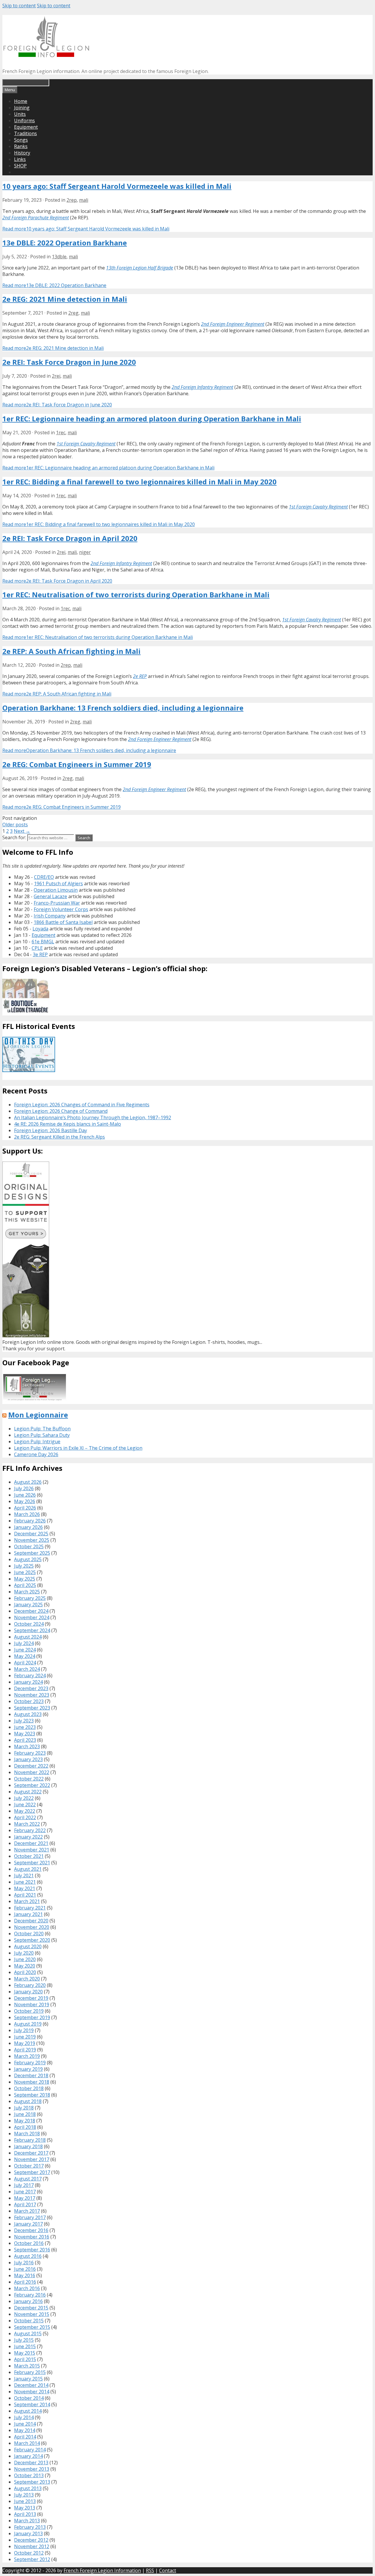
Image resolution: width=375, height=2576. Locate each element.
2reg (73, 313)
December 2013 (31, 2463)
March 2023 (27, 1746)
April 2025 (25, 1585)
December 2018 (31, 2075)
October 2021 (29, 1856)
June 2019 (25, 2037)
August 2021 (28, 1869)
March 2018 (27, 2134)
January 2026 (28, 1527)
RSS (150, 2570)
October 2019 (29, 2011)
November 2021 (32, 1850)
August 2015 (28, 2334)
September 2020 (32, 1940)
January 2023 (28, 1759)
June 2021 (25, 1882)
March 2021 (27, 1901)
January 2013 (28, 2533)
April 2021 (25, 1895)
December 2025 (31, 1534)
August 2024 (28, 1637)
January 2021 (28, 1914)
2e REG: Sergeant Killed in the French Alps (59, 1137)
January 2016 (28, 2301)
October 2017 (29, 2166)
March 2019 (27, 2056)
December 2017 (31, 2153)
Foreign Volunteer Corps (61, 909)
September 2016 (32, 2250)
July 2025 (24, 1566)
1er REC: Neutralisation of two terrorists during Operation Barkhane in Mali (136, 595)
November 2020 (32, 1927)
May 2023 (25, 1734)
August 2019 (28, 2024)
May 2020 (25, 1966)
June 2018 (25, 2114)
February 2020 (30, 1985)
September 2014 (32, 2404)
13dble (59, 257)
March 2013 (27, 2521)
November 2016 (32, 2237)
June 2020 (25, 1959)
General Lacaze (50, 896)
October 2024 (29, 1624)
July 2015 (24, 2340)
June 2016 (25, 2269)
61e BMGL (43, 942)
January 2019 (28, 2069)
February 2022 (30, 1830)
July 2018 (24, 2108)
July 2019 (24, 2030)
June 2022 (25, 1805)
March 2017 (27, 2211)
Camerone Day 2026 (36, 1454)
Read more (86, 229)
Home (21, 101)
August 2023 (28, 1714)
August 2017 (28, 2179)
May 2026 (25, 1501)
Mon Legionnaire (38, 1415)
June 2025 (25, 1572)
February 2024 (30, 1675)
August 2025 (28, 1559)
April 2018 (25, 2127)
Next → (22, 831)
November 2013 (32, 2469)
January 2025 (28, 1605)
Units (20, 114)
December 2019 (31, 1998)
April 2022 (25, 1817)
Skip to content (19, 6)
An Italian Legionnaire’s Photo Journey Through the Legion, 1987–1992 (93, 1117)
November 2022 (32, 1772)
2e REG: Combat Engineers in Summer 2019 (77, 764)
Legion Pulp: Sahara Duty (42, 1435)
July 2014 (24, 2417)
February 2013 (30, 2527)
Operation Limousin (56, 890)
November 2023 (32, 1695)
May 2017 (25, 2198)
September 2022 (32, 1785)
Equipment (26, 127)
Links (20, 159)
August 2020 (28, 1946)
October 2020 (29, 1934)
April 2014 (25, 2437)
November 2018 (32, 2082)
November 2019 (32, 2005)
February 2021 (30, 1908)
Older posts (15, 825)
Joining (22, 108)
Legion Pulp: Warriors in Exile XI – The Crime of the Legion (78, 1448)
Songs (21, 140)
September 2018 (32, 2095)
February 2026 (30, 1521)
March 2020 (27, 1979)
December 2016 (31, 2230)
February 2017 (30, 2217)
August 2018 (28, 2101)
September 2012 (32, 2559)
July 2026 (24, 1488)
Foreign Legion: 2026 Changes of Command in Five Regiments (82, 1105)
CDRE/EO (44, 877)
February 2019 (30, 2063)
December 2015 (31, 2308)
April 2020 (25, 1972)
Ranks (21, 146)
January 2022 (28, 1837)
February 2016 (30, 2295)
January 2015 (28, 2379)
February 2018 (30, 2140)
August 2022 (28, 1792)
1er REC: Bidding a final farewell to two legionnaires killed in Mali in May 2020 (139, 482)
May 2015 (25, 2353)
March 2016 (27, 2288)
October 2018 (29, 2088)
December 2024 (31, 1611)
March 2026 (27, 1514)
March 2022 (27, 1824)
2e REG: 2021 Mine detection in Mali (65, 299)
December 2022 (31, 1766)
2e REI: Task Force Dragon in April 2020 (70, 538)
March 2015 (27, 2366)
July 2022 (24, 1798)
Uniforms (24, 121)
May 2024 (25, 1656)
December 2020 (31, 1921)
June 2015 (25, 2346)
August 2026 (28, 1482)
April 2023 (25, 1740)
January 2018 (28, 2146)
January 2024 (28, 1682)
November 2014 (32, 2392)
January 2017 (28, 2224)
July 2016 (24, 2263)
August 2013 (28, 2488)
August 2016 (28, 2256)
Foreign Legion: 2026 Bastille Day (51, 1130)
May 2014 (25, 2430)
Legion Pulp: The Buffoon (42, 1429)
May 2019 (25, 2043)
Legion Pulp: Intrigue (37, 1442)
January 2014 (28, 2456)
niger (85, 552)
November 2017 (32, 2159)
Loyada (40, 929)
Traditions (25, 133)
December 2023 (31, 1688)
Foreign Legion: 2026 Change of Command (61, 1111)
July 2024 (24, 1643)
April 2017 (25, 2204)
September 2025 (32, 1553)
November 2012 (32, 2546)
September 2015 (32, 2327)
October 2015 (29, 2321)
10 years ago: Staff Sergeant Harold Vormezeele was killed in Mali (117, 186)
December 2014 (31, 2385)
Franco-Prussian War (57, 903)
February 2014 (30, 2450)
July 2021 (24, 1875)
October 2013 (29, 2475)
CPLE (37, 948)
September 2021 (32, 1863)
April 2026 (25, 1508)
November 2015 (32, 2314)
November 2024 (32, 1617)
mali (84, 200)
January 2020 (28, 1992)
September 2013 (32, 2482)
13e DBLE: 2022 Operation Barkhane (65, 243)
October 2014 (29, 2398)
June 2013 (25, 2501)
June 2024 (25, 1650)
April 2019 (25, 2050)
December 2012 (31, 2540)
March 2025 (27, 1592)
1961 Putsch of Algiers (58, 883)
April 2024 (25, 1663)
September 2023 (32, 1708)
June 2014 (25, 2424)
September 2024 (32, 1630)
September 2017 (32, 2172)
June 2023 (25, 1727)
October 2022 (29, 1779)
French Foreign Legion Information (102, 2570)
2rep (72, 200)
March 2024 (27, 1669)
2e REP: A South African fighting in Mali (71, 651)
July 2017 (24, 2185)
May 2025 (25, 1579)
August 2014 (28, 2411)
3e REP (40, 954)
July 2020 (24, 1953)
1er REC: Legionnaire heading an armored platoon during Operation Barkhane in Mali (152, 419)
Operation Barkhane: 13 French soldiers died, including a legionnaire (123, 708)
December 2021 (31, 1843)
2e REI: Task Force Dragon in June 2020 (69, 362)
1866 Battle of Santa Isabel (63, 922)
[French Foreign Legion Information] (46, 55)
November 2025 (32, 1540)
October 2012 (29, 2553)
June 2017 (25, 2192)
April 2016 (25, 2282)
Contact (168, 2570)
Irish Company (50, 916)
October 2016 (29, 2243)
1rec (61, 433)
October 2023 (29, 1701)
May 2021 (25, 1888)
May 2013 (25, 2508)
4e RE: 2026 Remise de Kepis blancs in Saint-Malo (68, 1124)
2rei (56, 376)
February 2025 (30, 1598)
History (22, 153)
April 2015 (25, 2359)
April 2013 (25, 2514)
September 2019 (32, 2017)
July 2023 (24, 1721)
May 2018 (25, 2121)
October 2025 (29, 1546)
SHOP (20, 166)
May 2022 (25, 1811)
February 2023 (30, 1753)
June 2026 (25, 1495)
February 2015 (30, 2372)
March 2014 (27, 2443)
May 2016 (25, 2275)
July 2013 (24, 2495)
